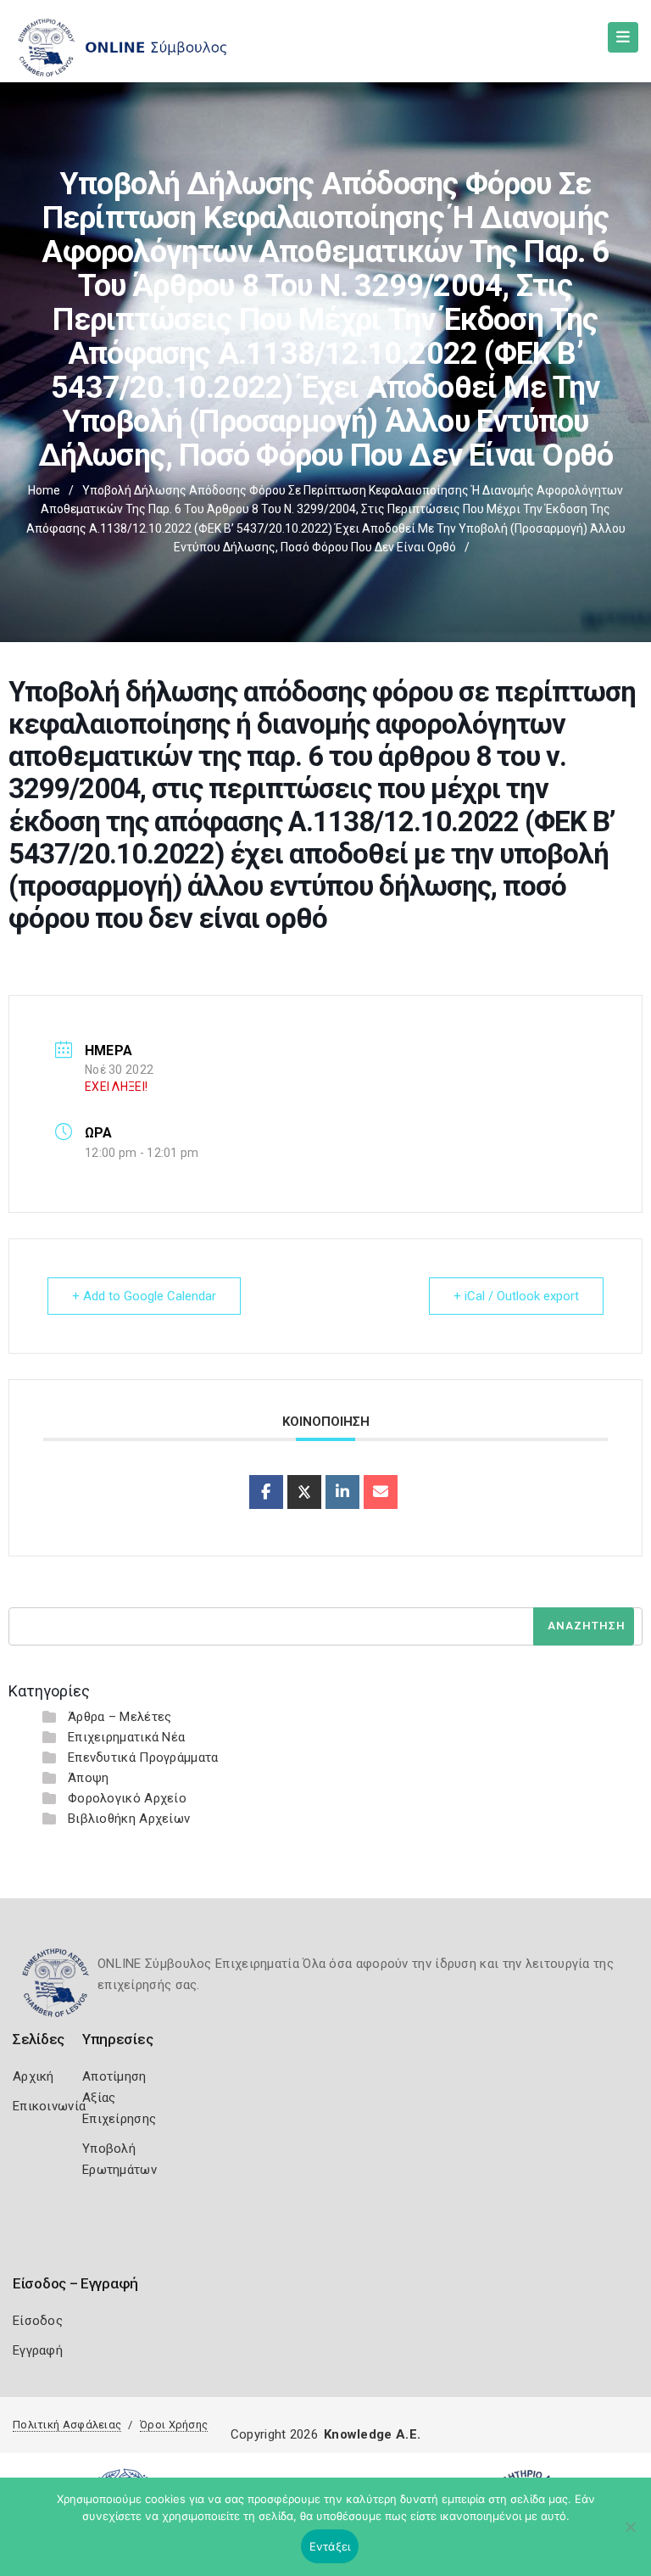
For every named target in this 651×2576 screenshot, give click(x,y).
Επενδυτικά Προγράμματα (143, 1757)
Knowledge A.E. (372, 2434)
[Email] (381, 1492)
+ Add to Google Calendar (144, 1296)
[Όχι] (630, 2535)
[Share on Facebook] (266, 1492)
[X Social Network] (304, 1492)
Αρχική (33, 2076)
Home (44, 490)
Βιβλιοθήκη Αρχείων (129, 1819)
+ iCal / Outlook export (516, 1296)
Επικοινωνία (49, 2106)
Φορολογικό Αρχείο (127, 1798)
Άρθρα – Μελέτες (120, 1717)
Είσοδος (38, 2321)
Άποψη (89, 1778)
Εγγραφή (38, 2350)
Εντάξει (330, 2546)
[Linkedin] (342, 1492)
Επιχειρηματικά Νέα (126, 1737)
